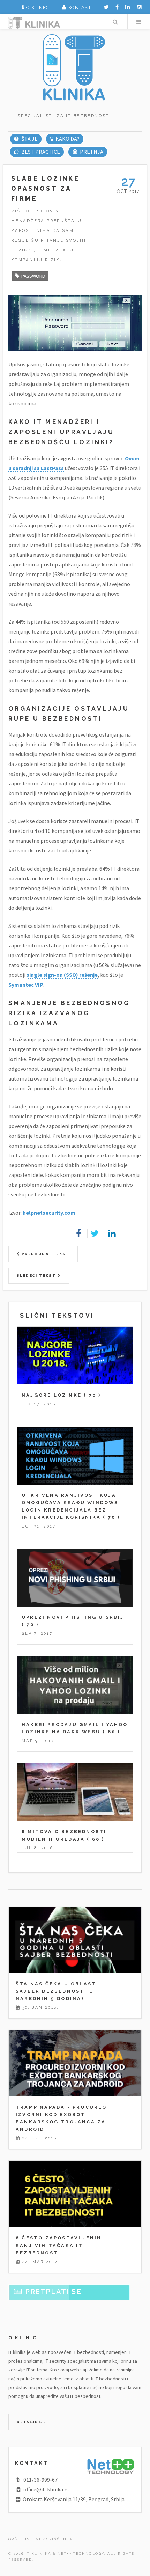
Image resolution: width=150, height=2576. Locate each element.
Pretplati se (53, 2292)
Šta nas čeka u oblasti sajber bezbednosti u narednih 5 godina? (57, 1991)
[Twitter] (106, 7)
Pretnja (92, 152)
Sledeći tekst (37, 1276)
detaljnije (31, 2422)
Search (115, 22)
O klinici (38, 8)
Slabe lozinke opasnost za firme (45, 188)
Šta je (29, 139)
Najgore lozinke (52, 1395)
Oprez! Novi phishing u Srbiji (74, 1617)
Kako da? (67, 139)
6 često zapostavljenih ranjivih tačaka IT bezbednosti (59, 2245)
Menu (139, 22)
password (33, 276)
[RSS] (139, 7)
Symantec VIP (26, 985)
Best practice (40, 152)
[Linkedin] (128, 7)
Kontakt (80, 8)
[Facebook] (117, 7)
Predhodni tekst (44, 1254)
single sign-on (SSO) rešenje (62, 975)
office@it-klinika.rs (46, 2489)
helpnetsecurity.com (49, 1213)
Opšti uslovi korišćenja (40, 2539)
